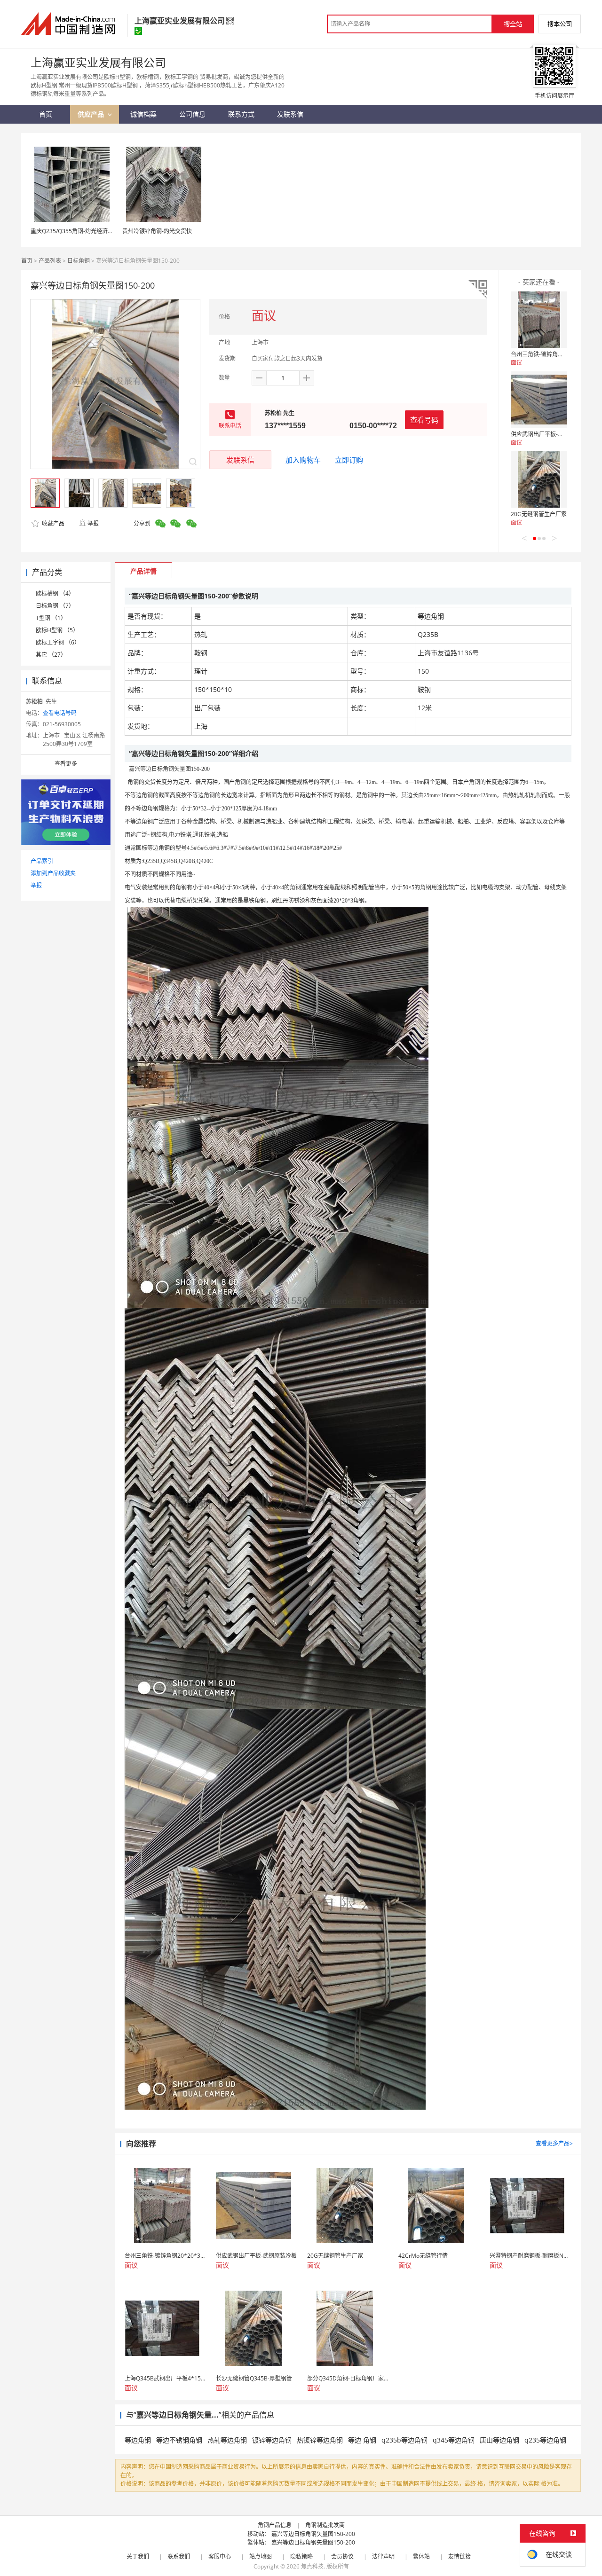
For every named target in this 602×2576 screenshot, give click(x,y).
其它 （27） (51, 655)
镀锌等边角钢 (272, 2440)
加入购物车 (303, 460)
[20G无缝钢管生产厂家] (539, 479)
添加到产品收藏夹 (53, 873)
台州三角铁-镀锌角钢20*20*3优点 (554, 354)
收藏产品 (52, 523)
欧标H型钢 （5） (57, 630)
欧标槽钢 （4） (55, 593)
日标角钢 (79, 261)
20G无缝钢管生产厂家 (539, 514)
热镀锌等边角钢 (320, 2440)
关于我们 (138, 2556)
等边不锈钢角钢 (179, 2440)
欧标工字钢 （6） (58, 642)
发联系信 (240, 460)
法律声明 (383, 2556)
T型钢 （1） (51, 618)
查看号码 (424, 420)
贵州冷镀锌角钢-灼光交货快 (157, 231)
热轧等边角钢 (227, 2440)
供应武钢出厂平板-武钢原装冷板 (551, 434)
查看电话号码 (60, 713)
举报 (93, 523)
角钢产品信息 (275, 2525)
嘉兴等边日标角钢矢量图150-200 (313, 2534)
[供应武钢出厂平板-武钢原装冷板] (539, 400)
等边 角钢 (362, 2440)
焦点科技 (312, 2566)
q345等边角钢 (454, 2440)
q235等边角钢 (545, 2440)
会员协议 (342, 2556)
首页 (27, 261)
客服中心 (220, 2556)
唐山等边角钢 (499, 2440)
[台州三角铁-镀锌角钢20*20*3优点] (539, 320)
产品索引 (42, 861)
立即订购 (349, 460)
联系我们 (179, 2556)
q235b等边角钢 (404, 2440)
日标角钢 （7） (55, 606)
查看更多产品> (554, 2143)
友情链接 (459, 2556)
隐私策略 (301, 2556)
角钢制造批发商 (325, 2525)
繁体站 (421, 2556)
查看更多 (66, 764)
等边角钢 (138, 2440)
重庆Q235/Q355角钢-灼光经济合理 (75, 231)
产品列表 (50, 261)
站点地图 (261, 2556)
